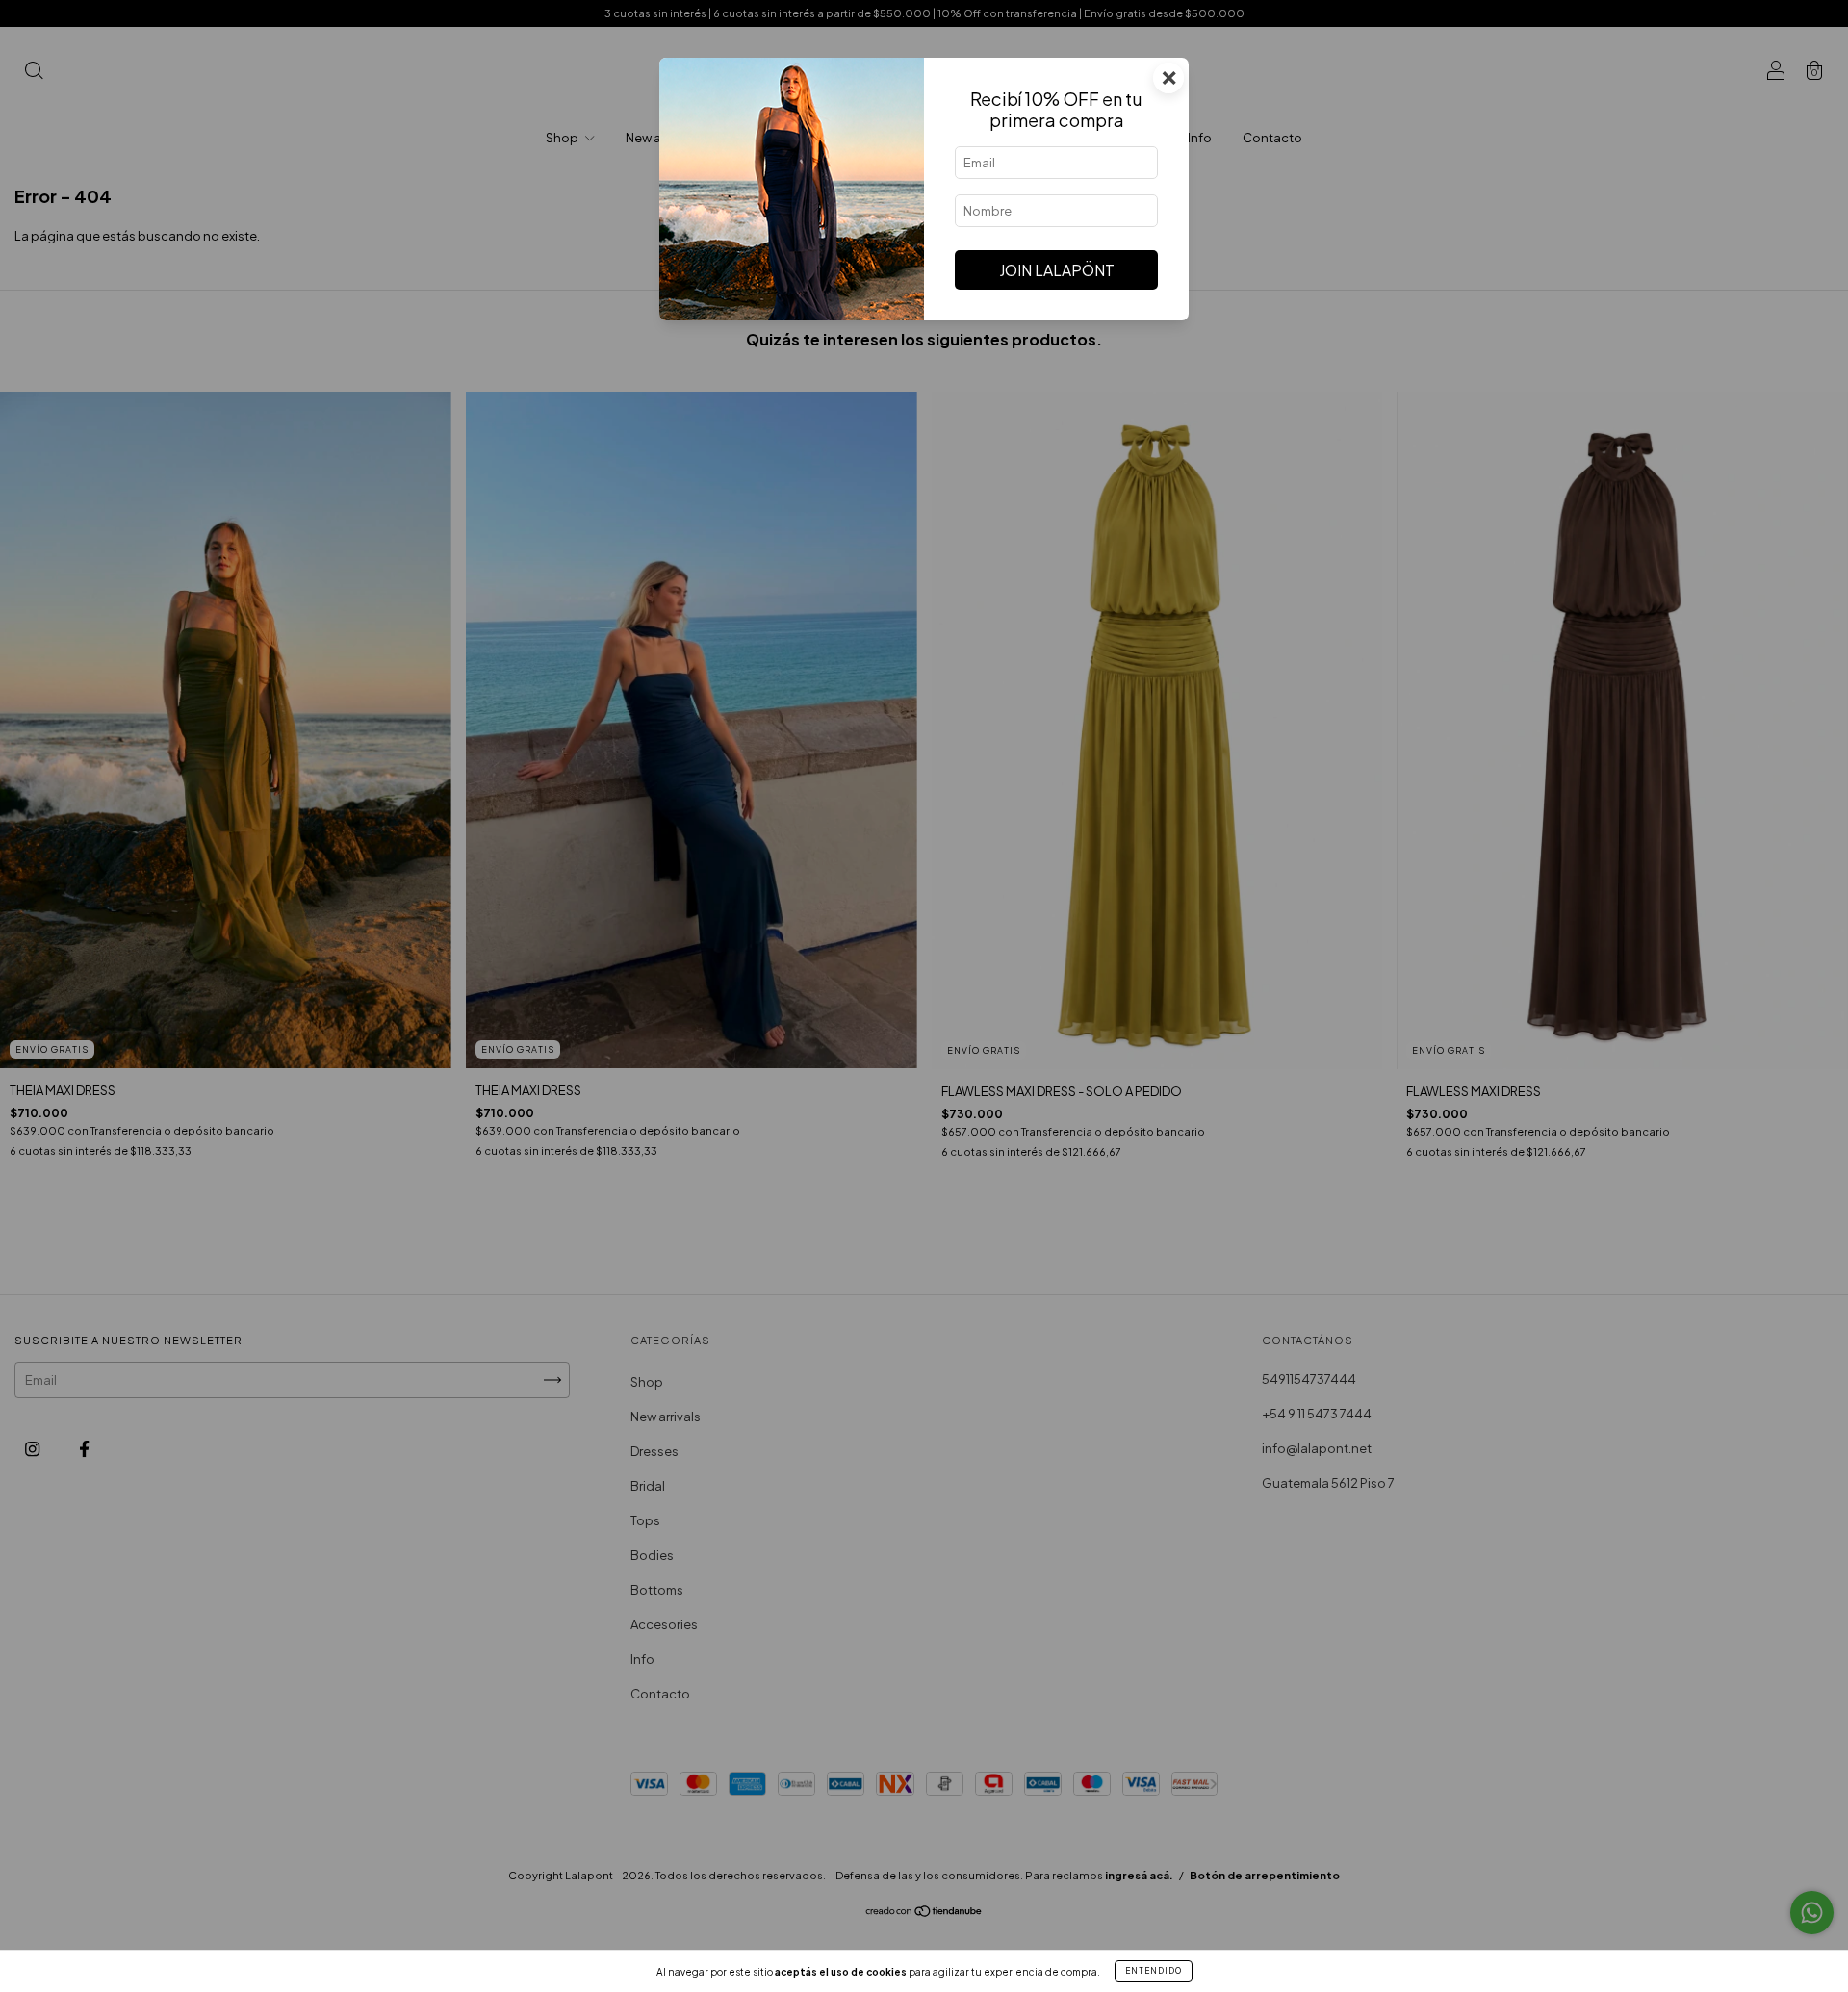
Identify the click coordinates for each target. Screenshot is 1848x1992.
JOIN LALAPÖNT (1057, 270)
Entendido (1154, 1971)
